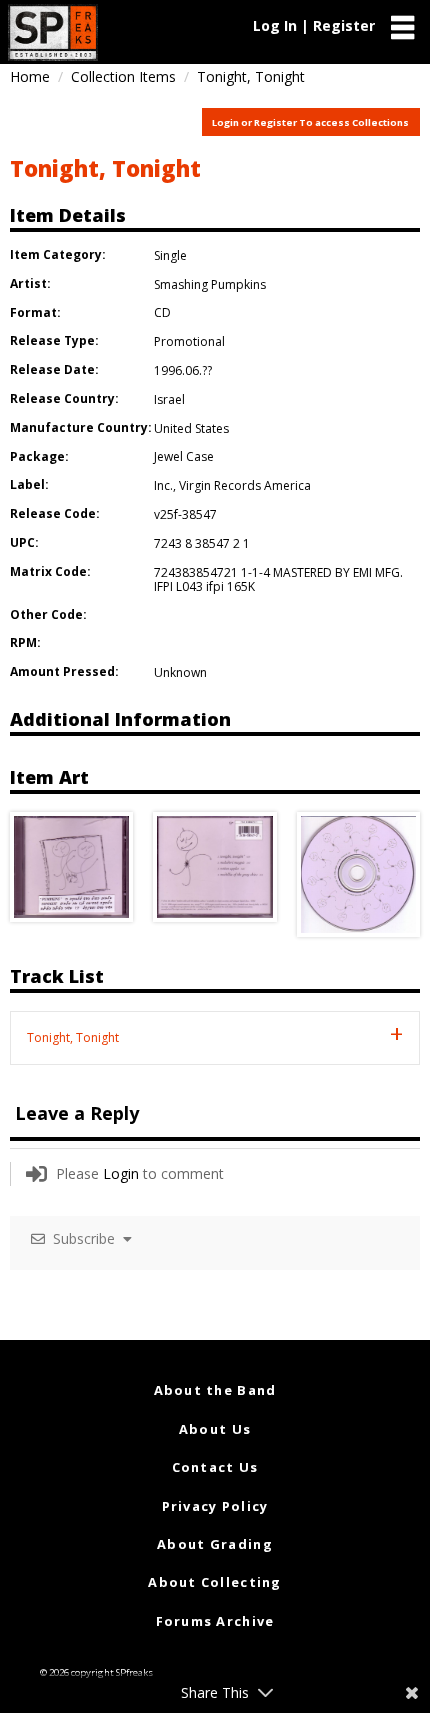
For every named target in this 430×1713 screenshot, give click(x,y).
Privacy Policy (215, 1506)
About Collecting (214, 1582)
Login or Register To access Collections (310, 122)
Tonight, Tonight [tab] (73, 1037)
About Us (215, 1429)
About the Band (215, 1390)
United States (191, 428)
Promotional (189, 341)
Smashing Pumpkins (210, 284)
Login (121, 1173)
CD (162, 312)
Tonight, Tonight (105, 168)
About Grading (215, 1544)
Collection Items (123, 76)
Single (170, 255)
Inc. (163, 485)
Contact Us (215, 1467)
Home (30, 76)
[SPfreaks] (53, 32)
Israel (169, 399)
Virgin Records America (245, 485)
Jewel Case (184, 456)
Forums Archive (215, 1621)
